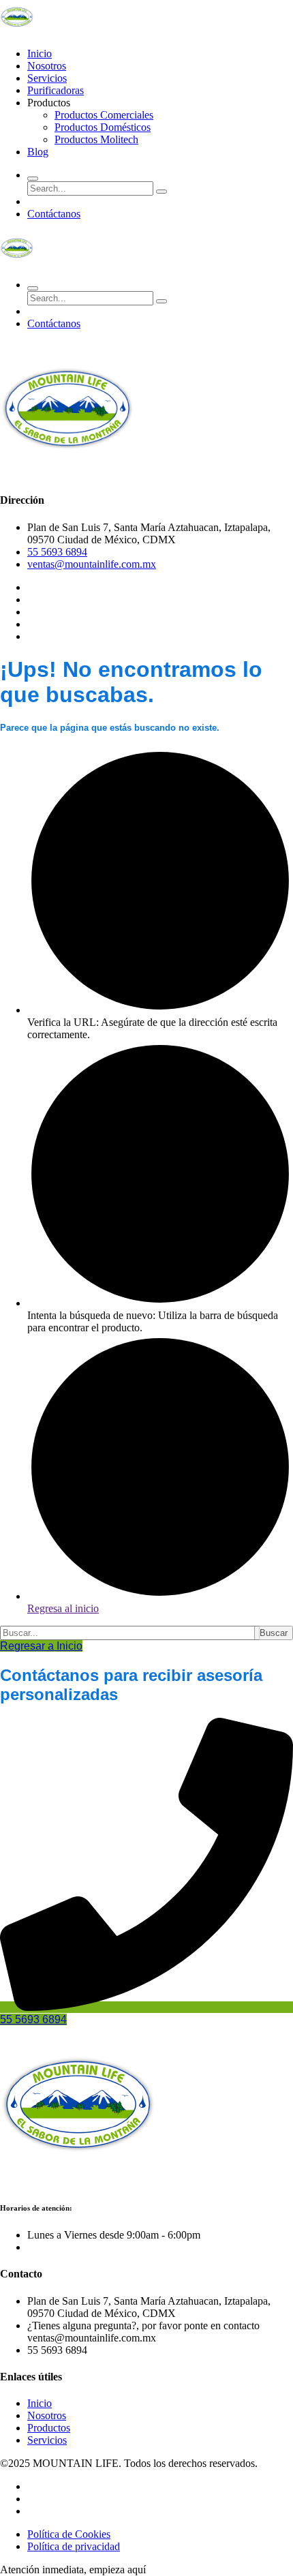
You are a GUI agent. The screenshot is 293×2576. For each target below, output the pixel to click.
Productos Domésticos (103, 127)
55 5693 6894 (57, 552)
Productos (49, 2428)
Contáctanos (54, 214)
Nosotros (47, 66)
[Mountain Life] (17, 30)
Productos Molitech (96, 139)
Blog (38, 152)
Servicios (47, 78)
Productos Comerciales (104, 115)
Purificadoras (56, 90)
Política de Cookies (69, 2534)
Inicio (40, 54)
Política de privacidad (74, 2546)
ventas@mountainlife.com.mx (92, 564)
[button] (73, 2570)
